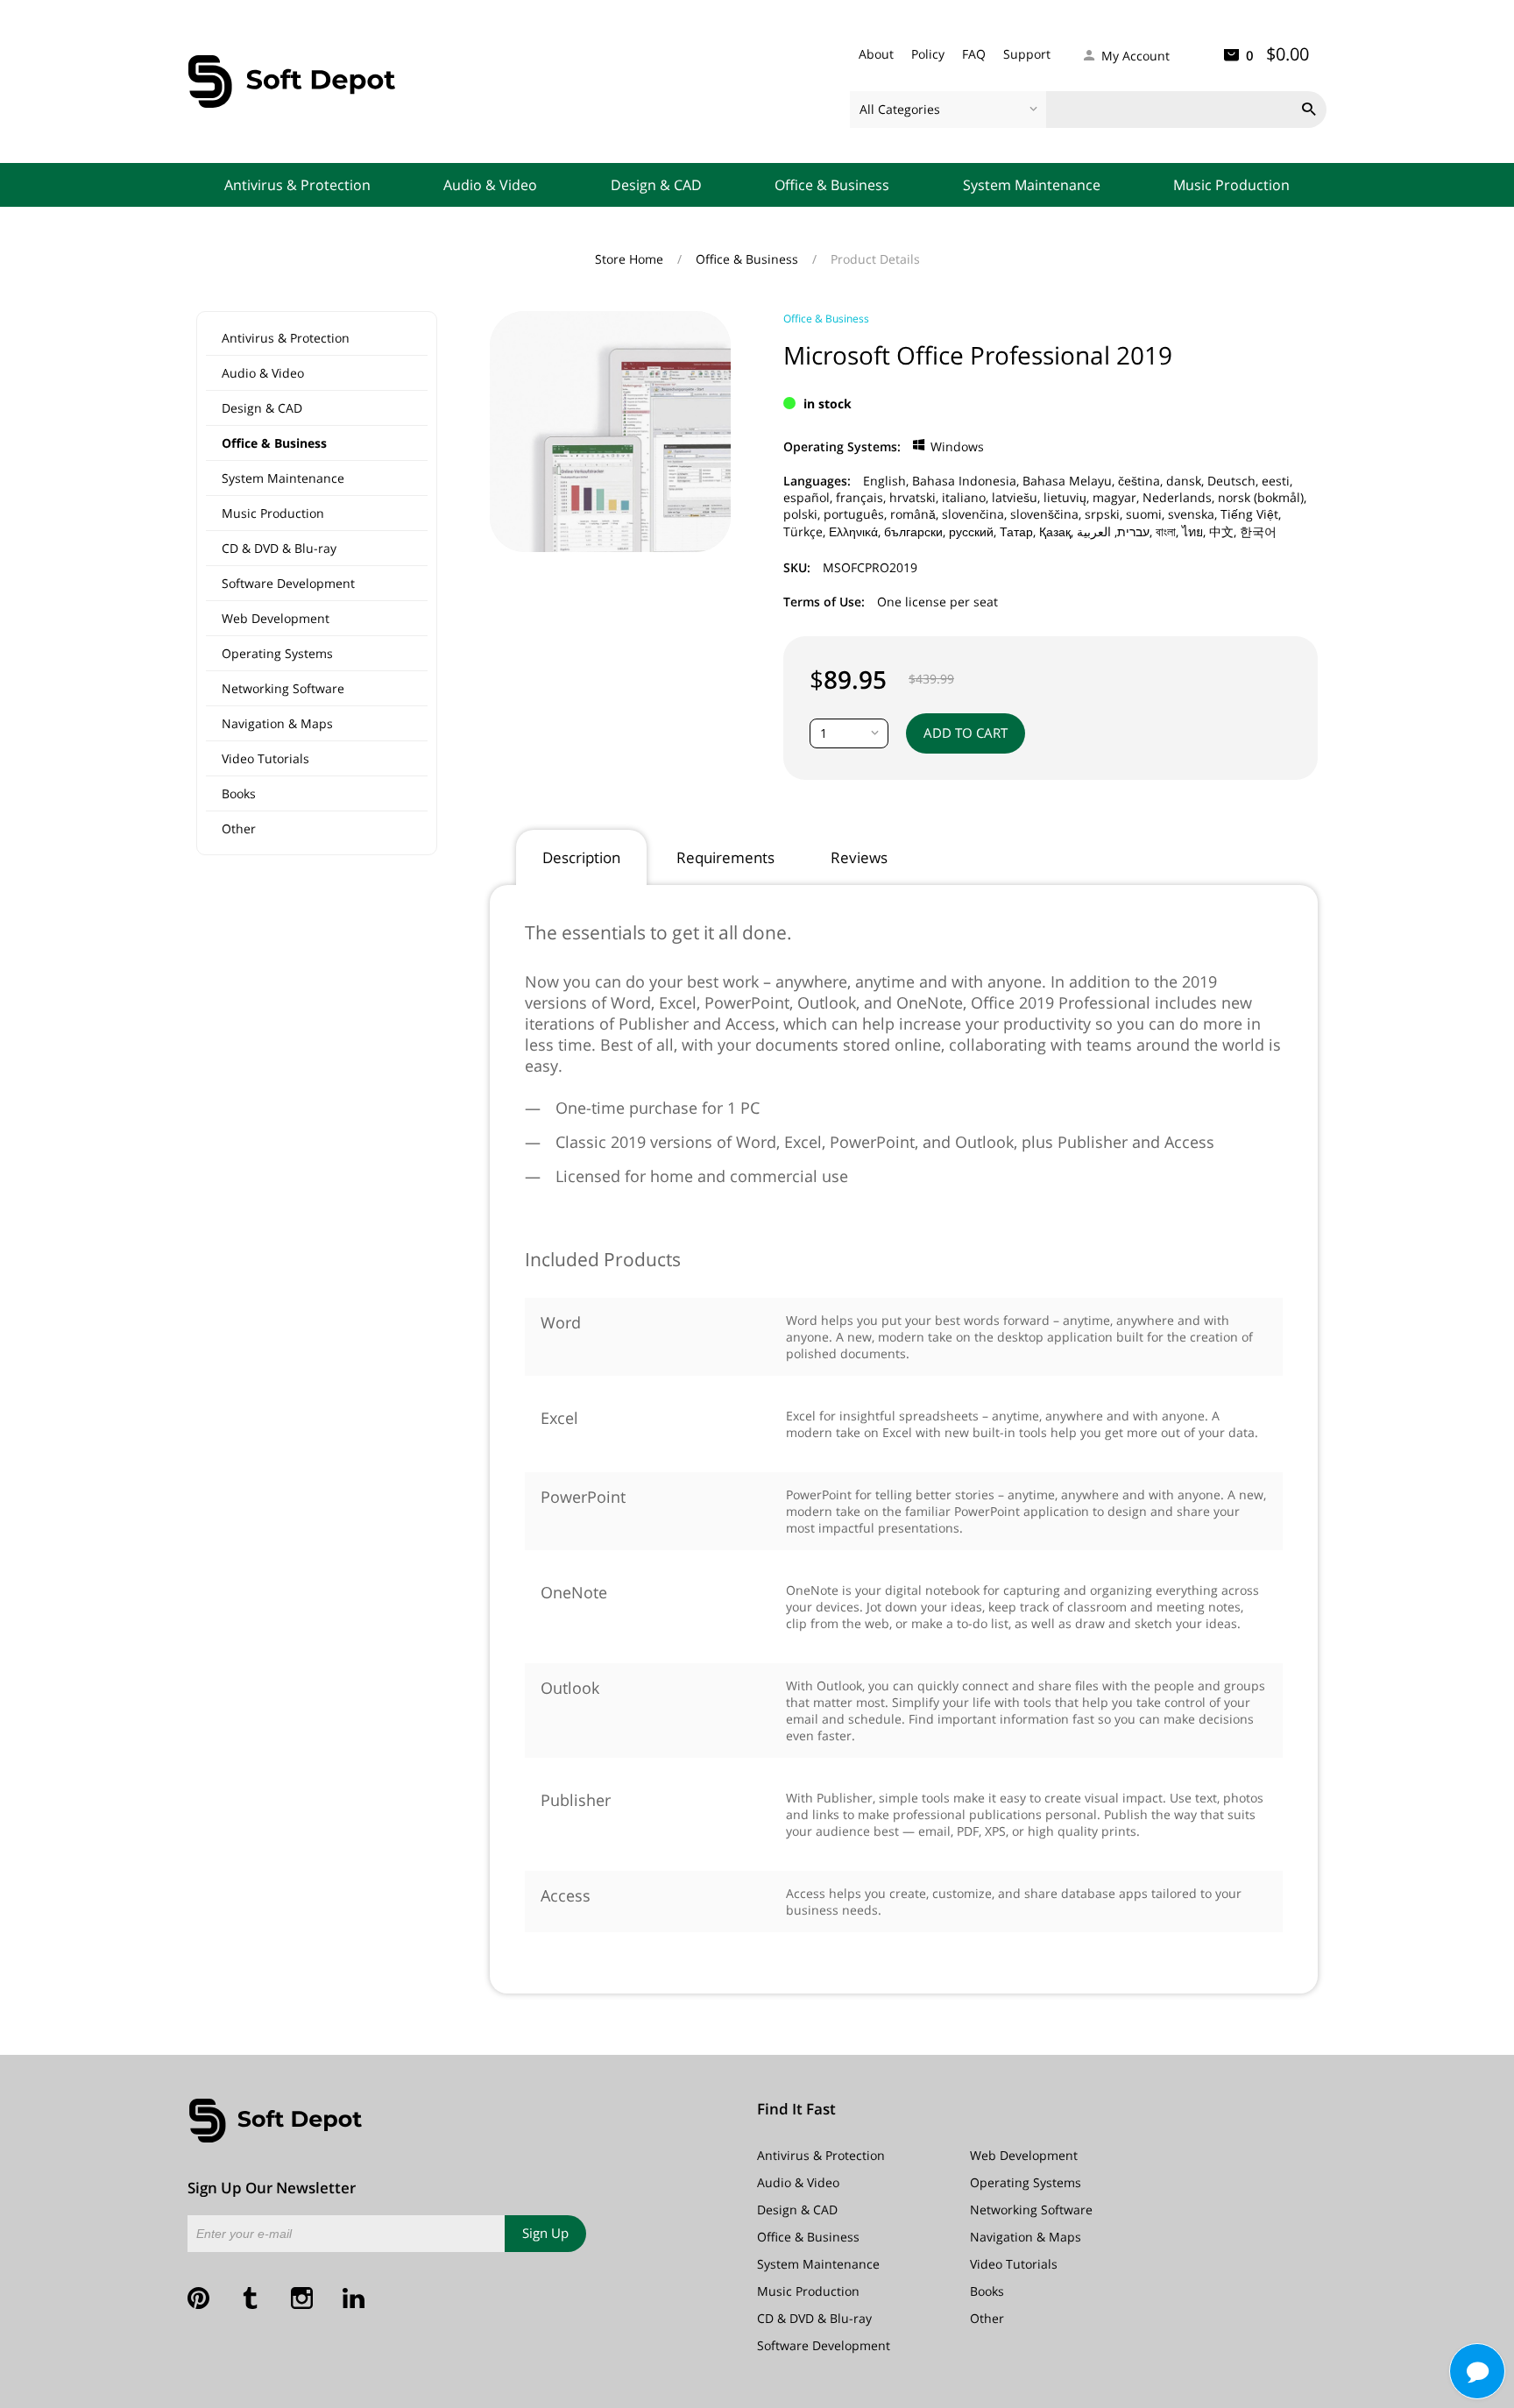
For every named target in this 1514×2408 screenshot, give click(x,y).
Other (239, 829)
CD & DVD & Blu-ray (279, 548)
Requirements (725, 857)
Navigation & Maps (277, 723)
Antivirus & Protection (297, 185)
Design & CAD (656, 185)
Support (1027, 54)
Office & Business (832, 185)
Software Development (288, 583)
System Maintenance (1032, 185)
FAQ (974, 54)
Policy (928, 54)
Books (239, 793)
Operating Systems (277, 653)
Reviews (859, 857)
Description (581, 857)
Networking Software (283, 688)
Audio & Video (490, 185)
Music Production (1231, 185)
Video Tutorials (265, 758)
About (876, 54)
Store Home (631, 259)
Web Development (276, 618)
